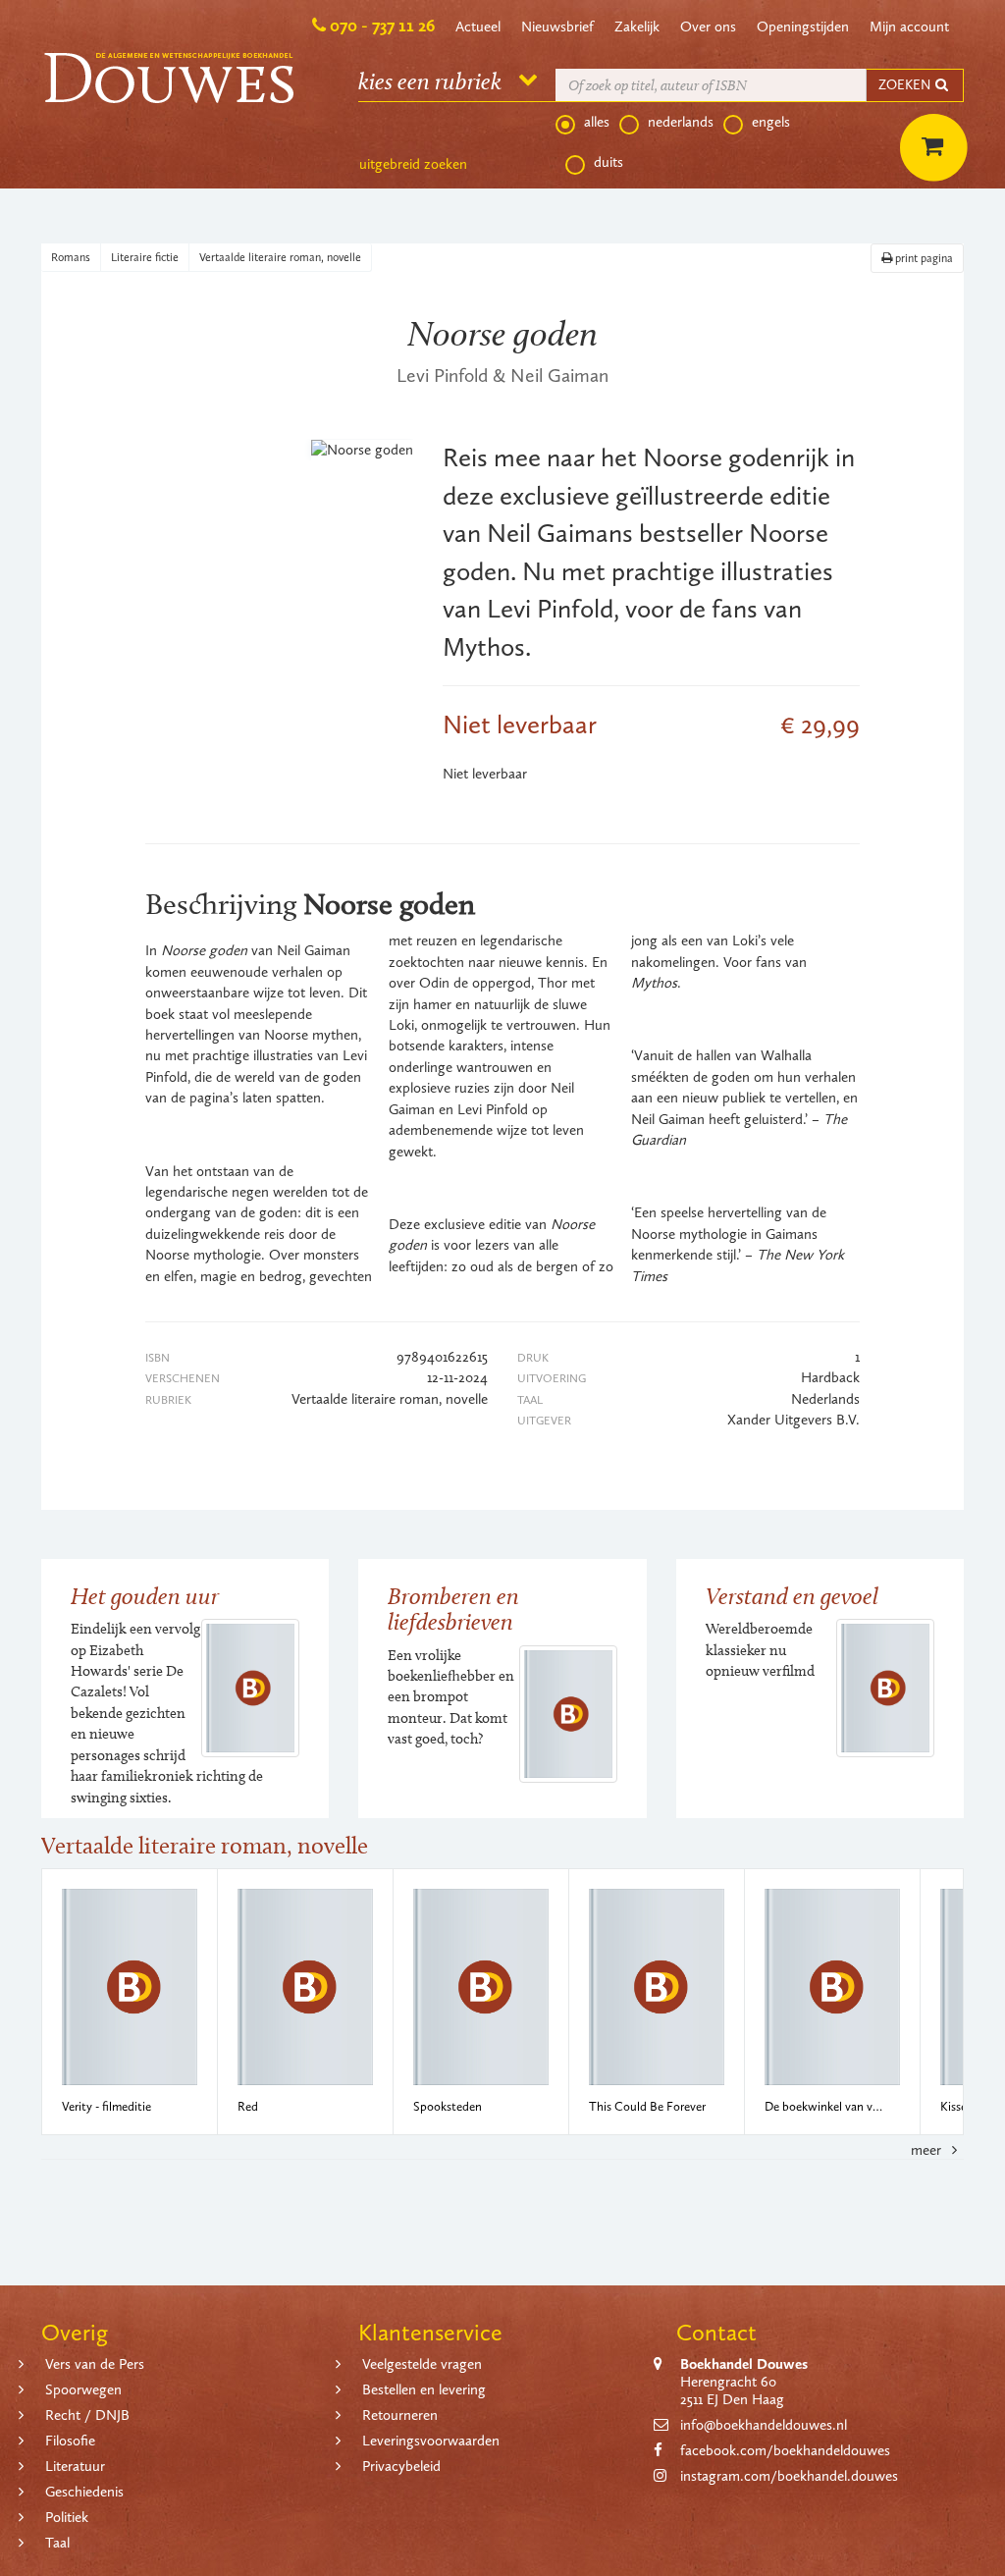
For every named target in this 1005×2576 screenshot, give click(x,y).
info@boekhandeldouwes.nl (764, 2425)
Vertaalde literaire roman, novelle (280, 257)
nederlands (681, 122)
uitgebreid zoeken (413, 164)
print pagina (923, 258)
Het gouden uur (145, 1596)
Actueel (478, 27)
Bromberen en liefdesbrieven (453, 1609)
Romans (71, 257)
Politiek (67, 2517)
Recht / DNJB (87, 2415)
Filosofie (70, 2441)
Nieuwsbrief (557, 27)
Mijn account (909, 27)
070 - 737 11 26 (382, 26)
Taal (57, 2543)
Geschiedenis (84, 2492)
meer (928, 2150)
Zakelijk (637, 27)
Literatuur (75, 2466)
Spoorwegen (83, 2389)
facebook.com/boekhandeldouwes (785, 2450)
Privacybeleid (401, 2466)
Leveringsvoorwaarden (431, 2441)
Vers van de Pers (95, 2364)
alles (597, 122)
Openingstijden (803, 27)
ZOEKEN (906, 85)
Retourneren (400, 2415)
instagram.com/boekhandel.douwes (789, 2476)
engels (771, 122)
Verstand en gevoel (792, 1596)
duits (608, 162)
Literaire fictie (145, 257)
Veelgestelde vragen (422, 2364)
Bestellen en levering (424, 2389)
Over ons (708, 27)
